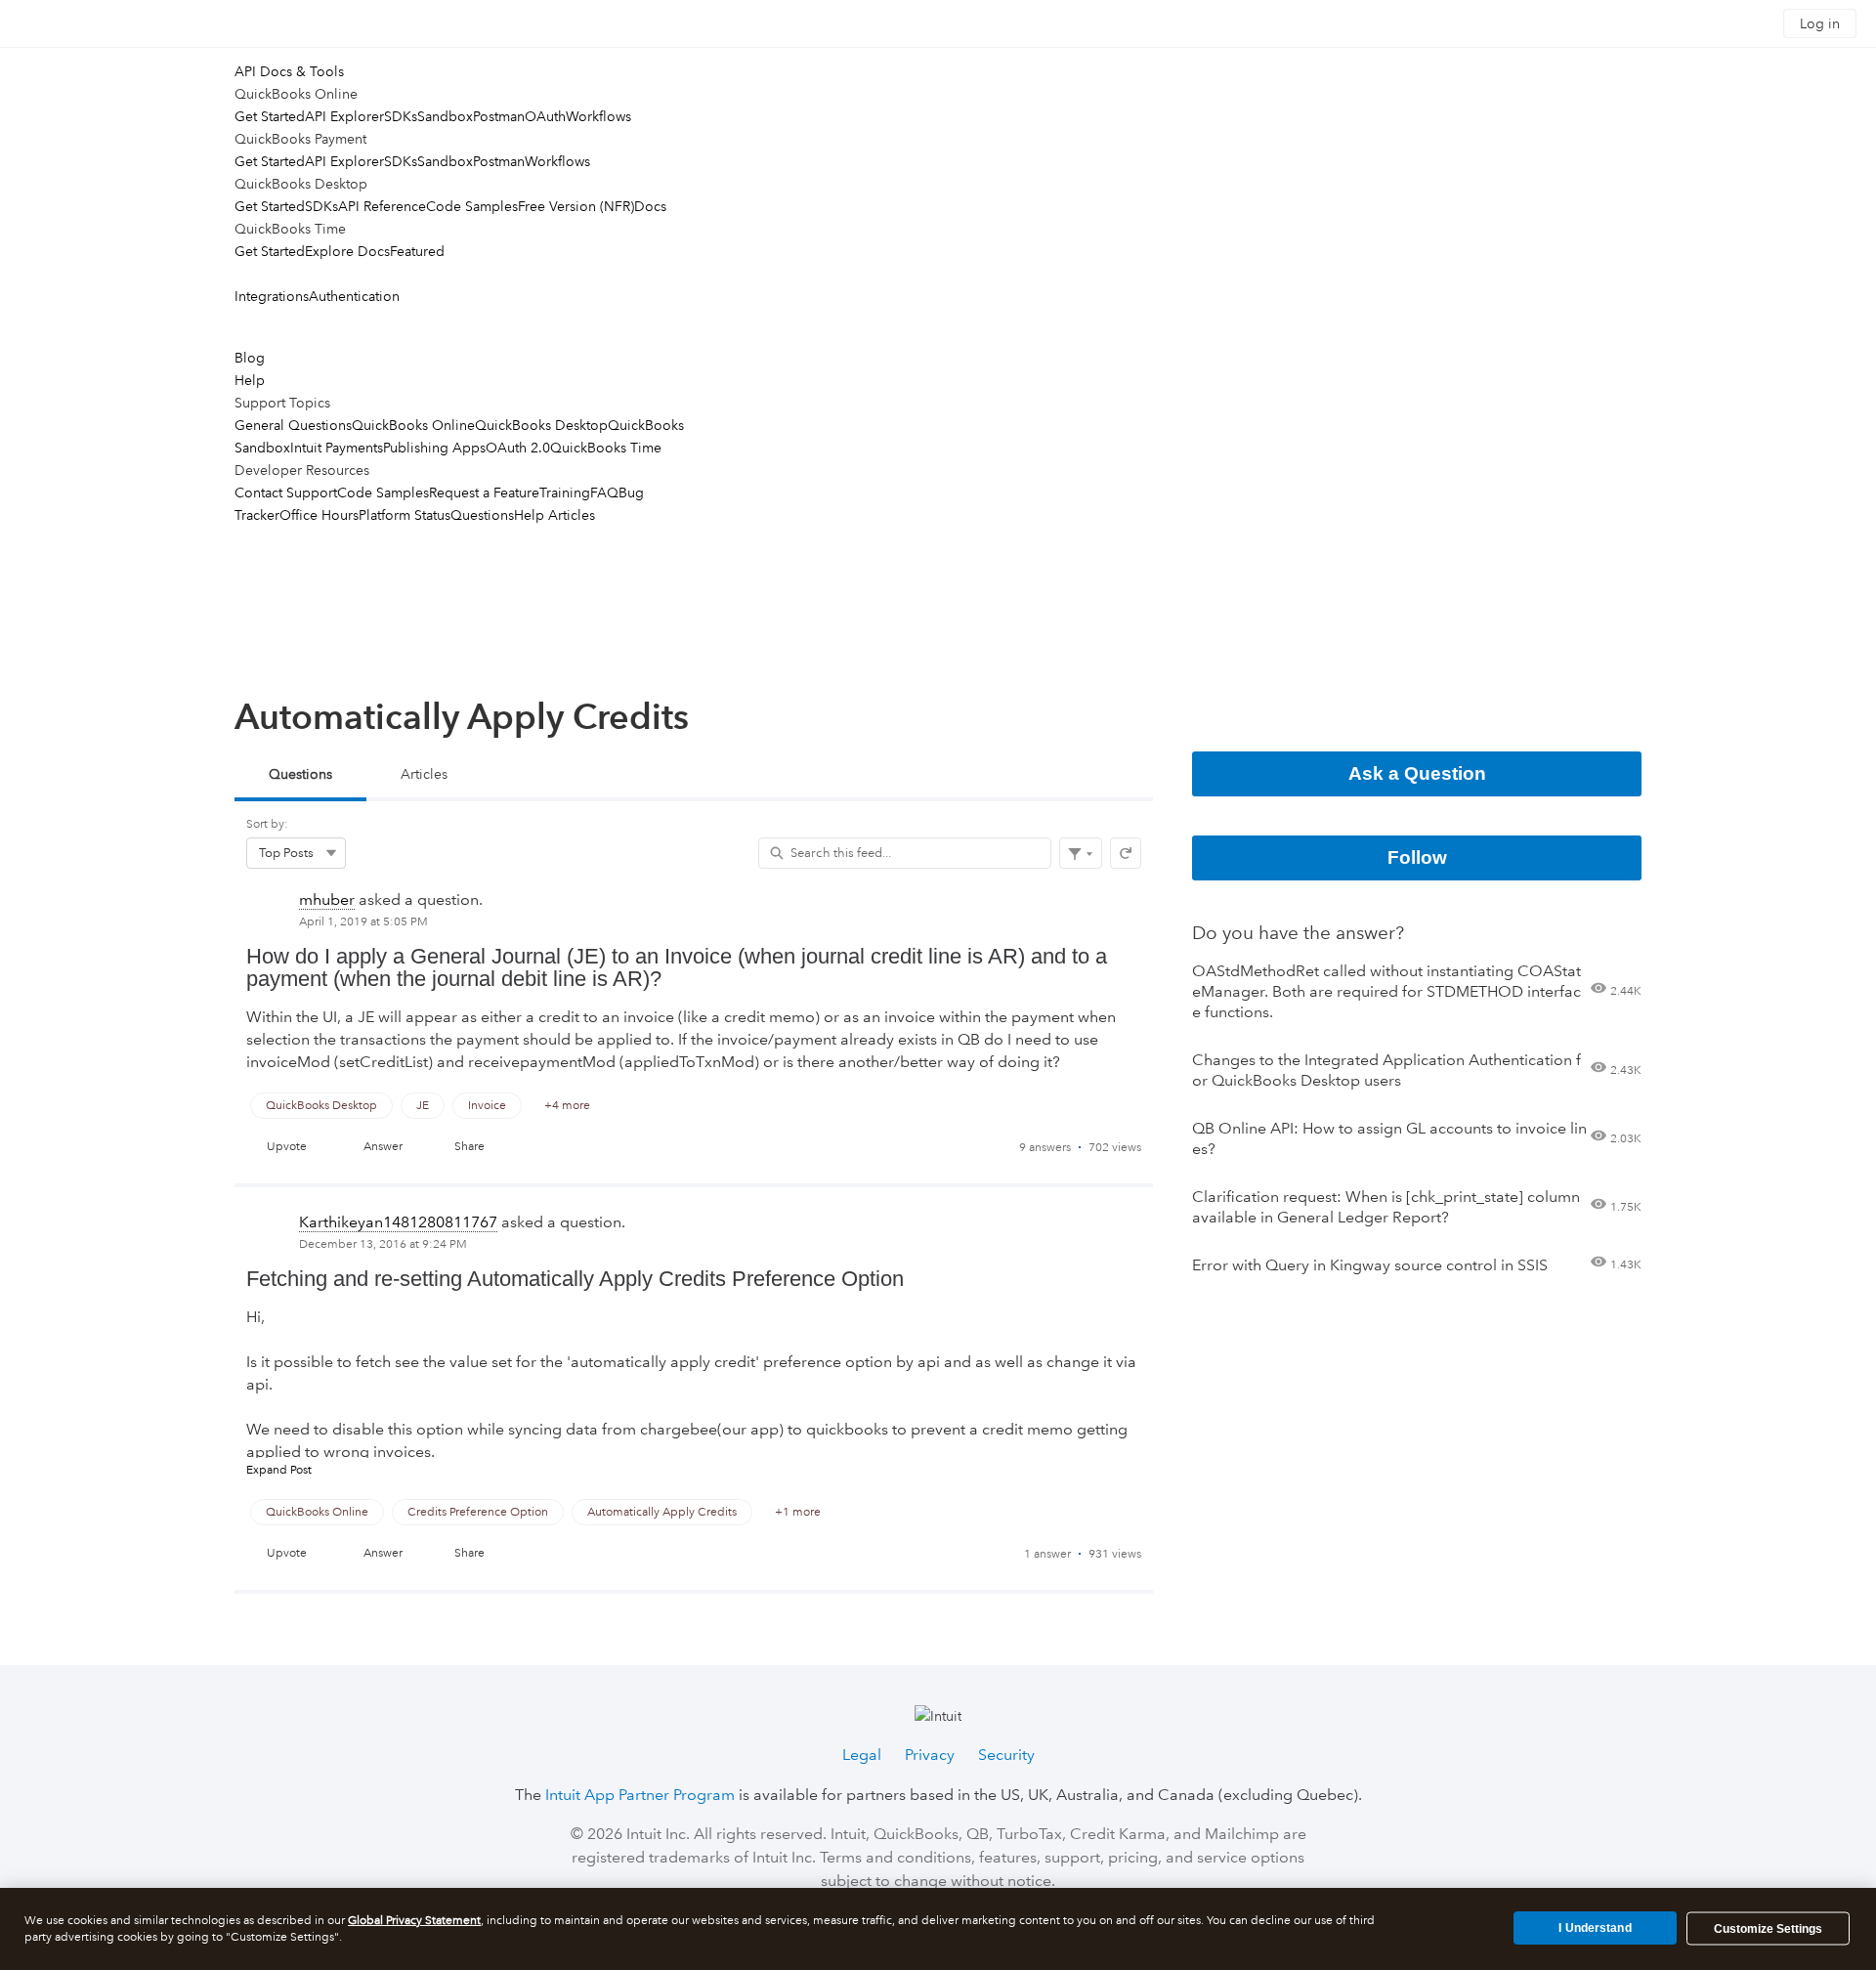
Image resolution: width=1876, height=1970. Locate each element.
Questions (482, 515)
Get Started (270, 116)
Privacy (930, 1755)
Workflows (598, 116)
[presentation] (694, 1032)
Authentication (354, 296)
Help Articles (554, 515)
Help (250, 380)
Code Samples (472, 206)
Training (565, 492)
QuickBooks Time (606, 448)
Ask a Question (1417, 773)
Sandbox (445, 116)
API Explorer (344, 116)
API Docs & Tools (289, 71)
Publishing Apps (434, 448)
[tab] (300, 776)
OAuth (545, 116)
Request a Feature (484, 492)
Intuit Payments (337, 448)
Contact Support (286, 492)
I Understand (1595, 1928)
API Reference (382, 206)
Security (1006, 1755)
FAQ (604, 492)
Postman (499, 116)
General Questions (293, 425)
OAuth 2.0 (518, 448)
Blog (250, 358)
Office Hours (319, 515)
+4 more (567, 1106)
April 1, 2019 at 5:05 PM (363, 922)
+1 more (798, 1512)
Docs (650, 206)
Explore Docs (347, 251)
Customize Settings (1768, 1929)
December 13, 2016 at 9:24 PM (383, 1244)
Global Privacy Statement (414, 1921)
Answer (383, 1147)
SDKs (401, 116)
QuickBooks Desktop (541, 425)
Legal (862, 1755)
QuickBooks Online (413, 425)
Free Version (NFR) (576, 206)
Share (469, 1147)
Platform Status (405, 515)
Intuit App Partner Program (640, 1795)
